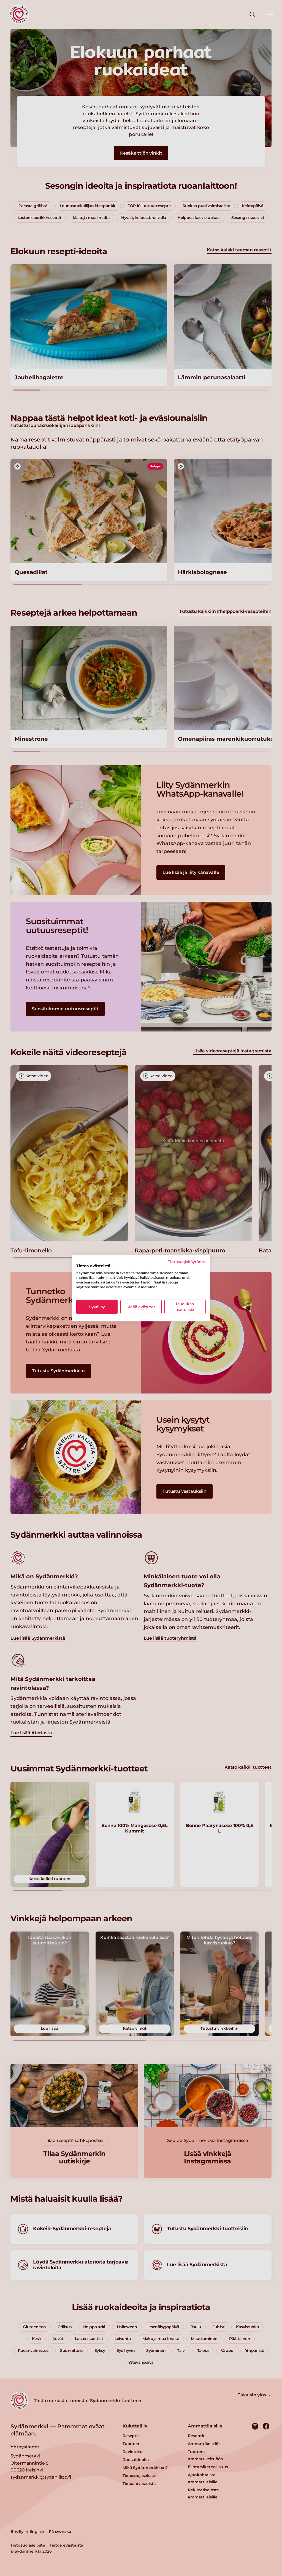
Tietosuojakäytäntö (187, 1261)
